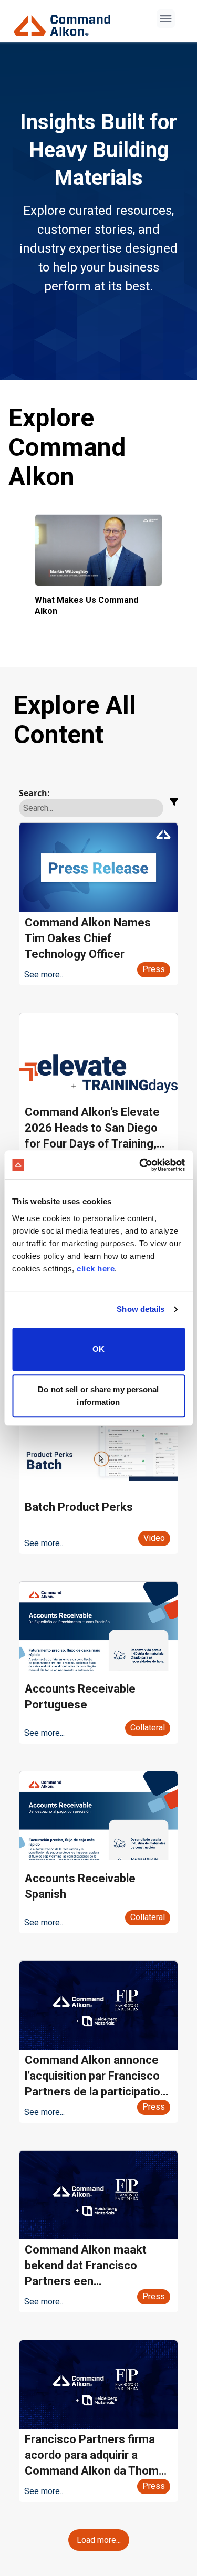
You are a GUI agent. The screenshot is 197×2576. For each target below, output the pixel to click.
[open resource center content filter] (174, 802)
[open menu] (166, 19)
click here (96, 1269)
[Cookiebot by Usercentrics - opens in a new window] (140, 1165)
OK (98, 1349)
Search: (34, 793)
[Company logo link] (65, 21)
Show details (141, 1309)
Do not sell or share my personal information (98, 1396)
